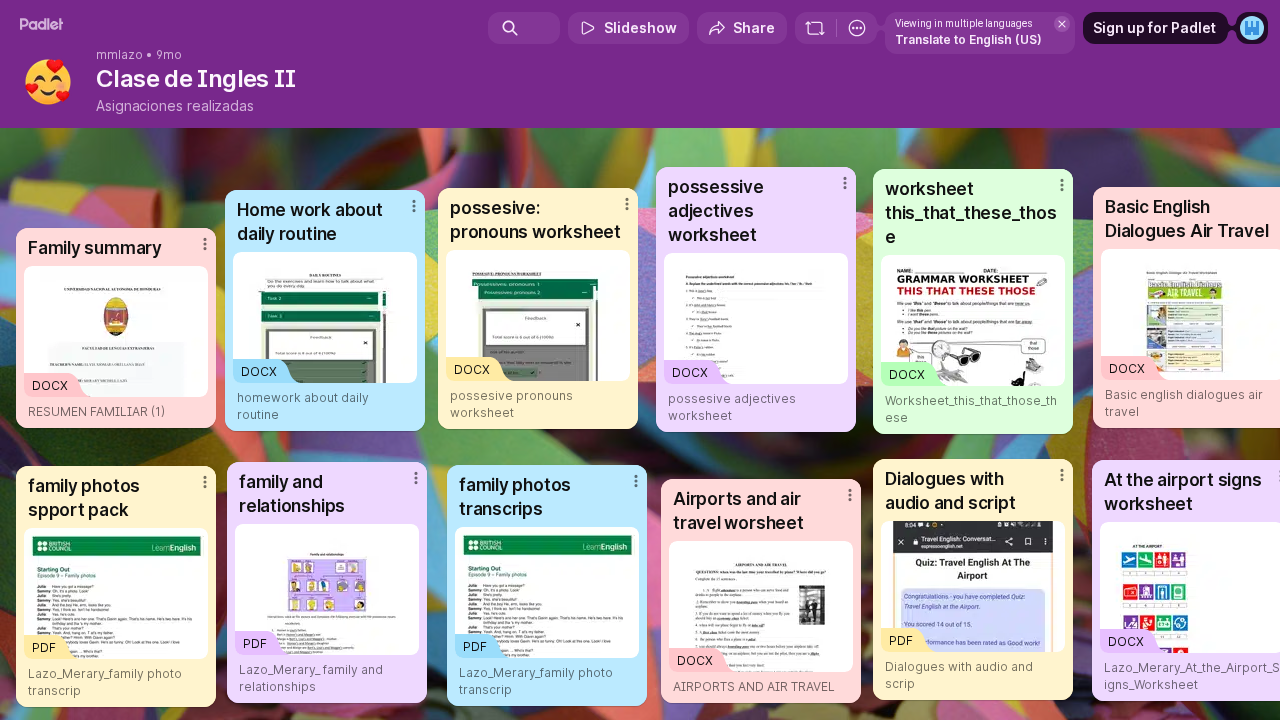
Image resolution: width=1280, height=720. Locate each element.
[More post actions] (1062, 475)
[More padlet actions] (857, 28)
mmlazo (119, 55)
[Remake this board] (815, 28)
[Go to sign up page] (1252, 28)
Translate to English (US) (968, 39)
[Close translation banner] (1062, 24)
